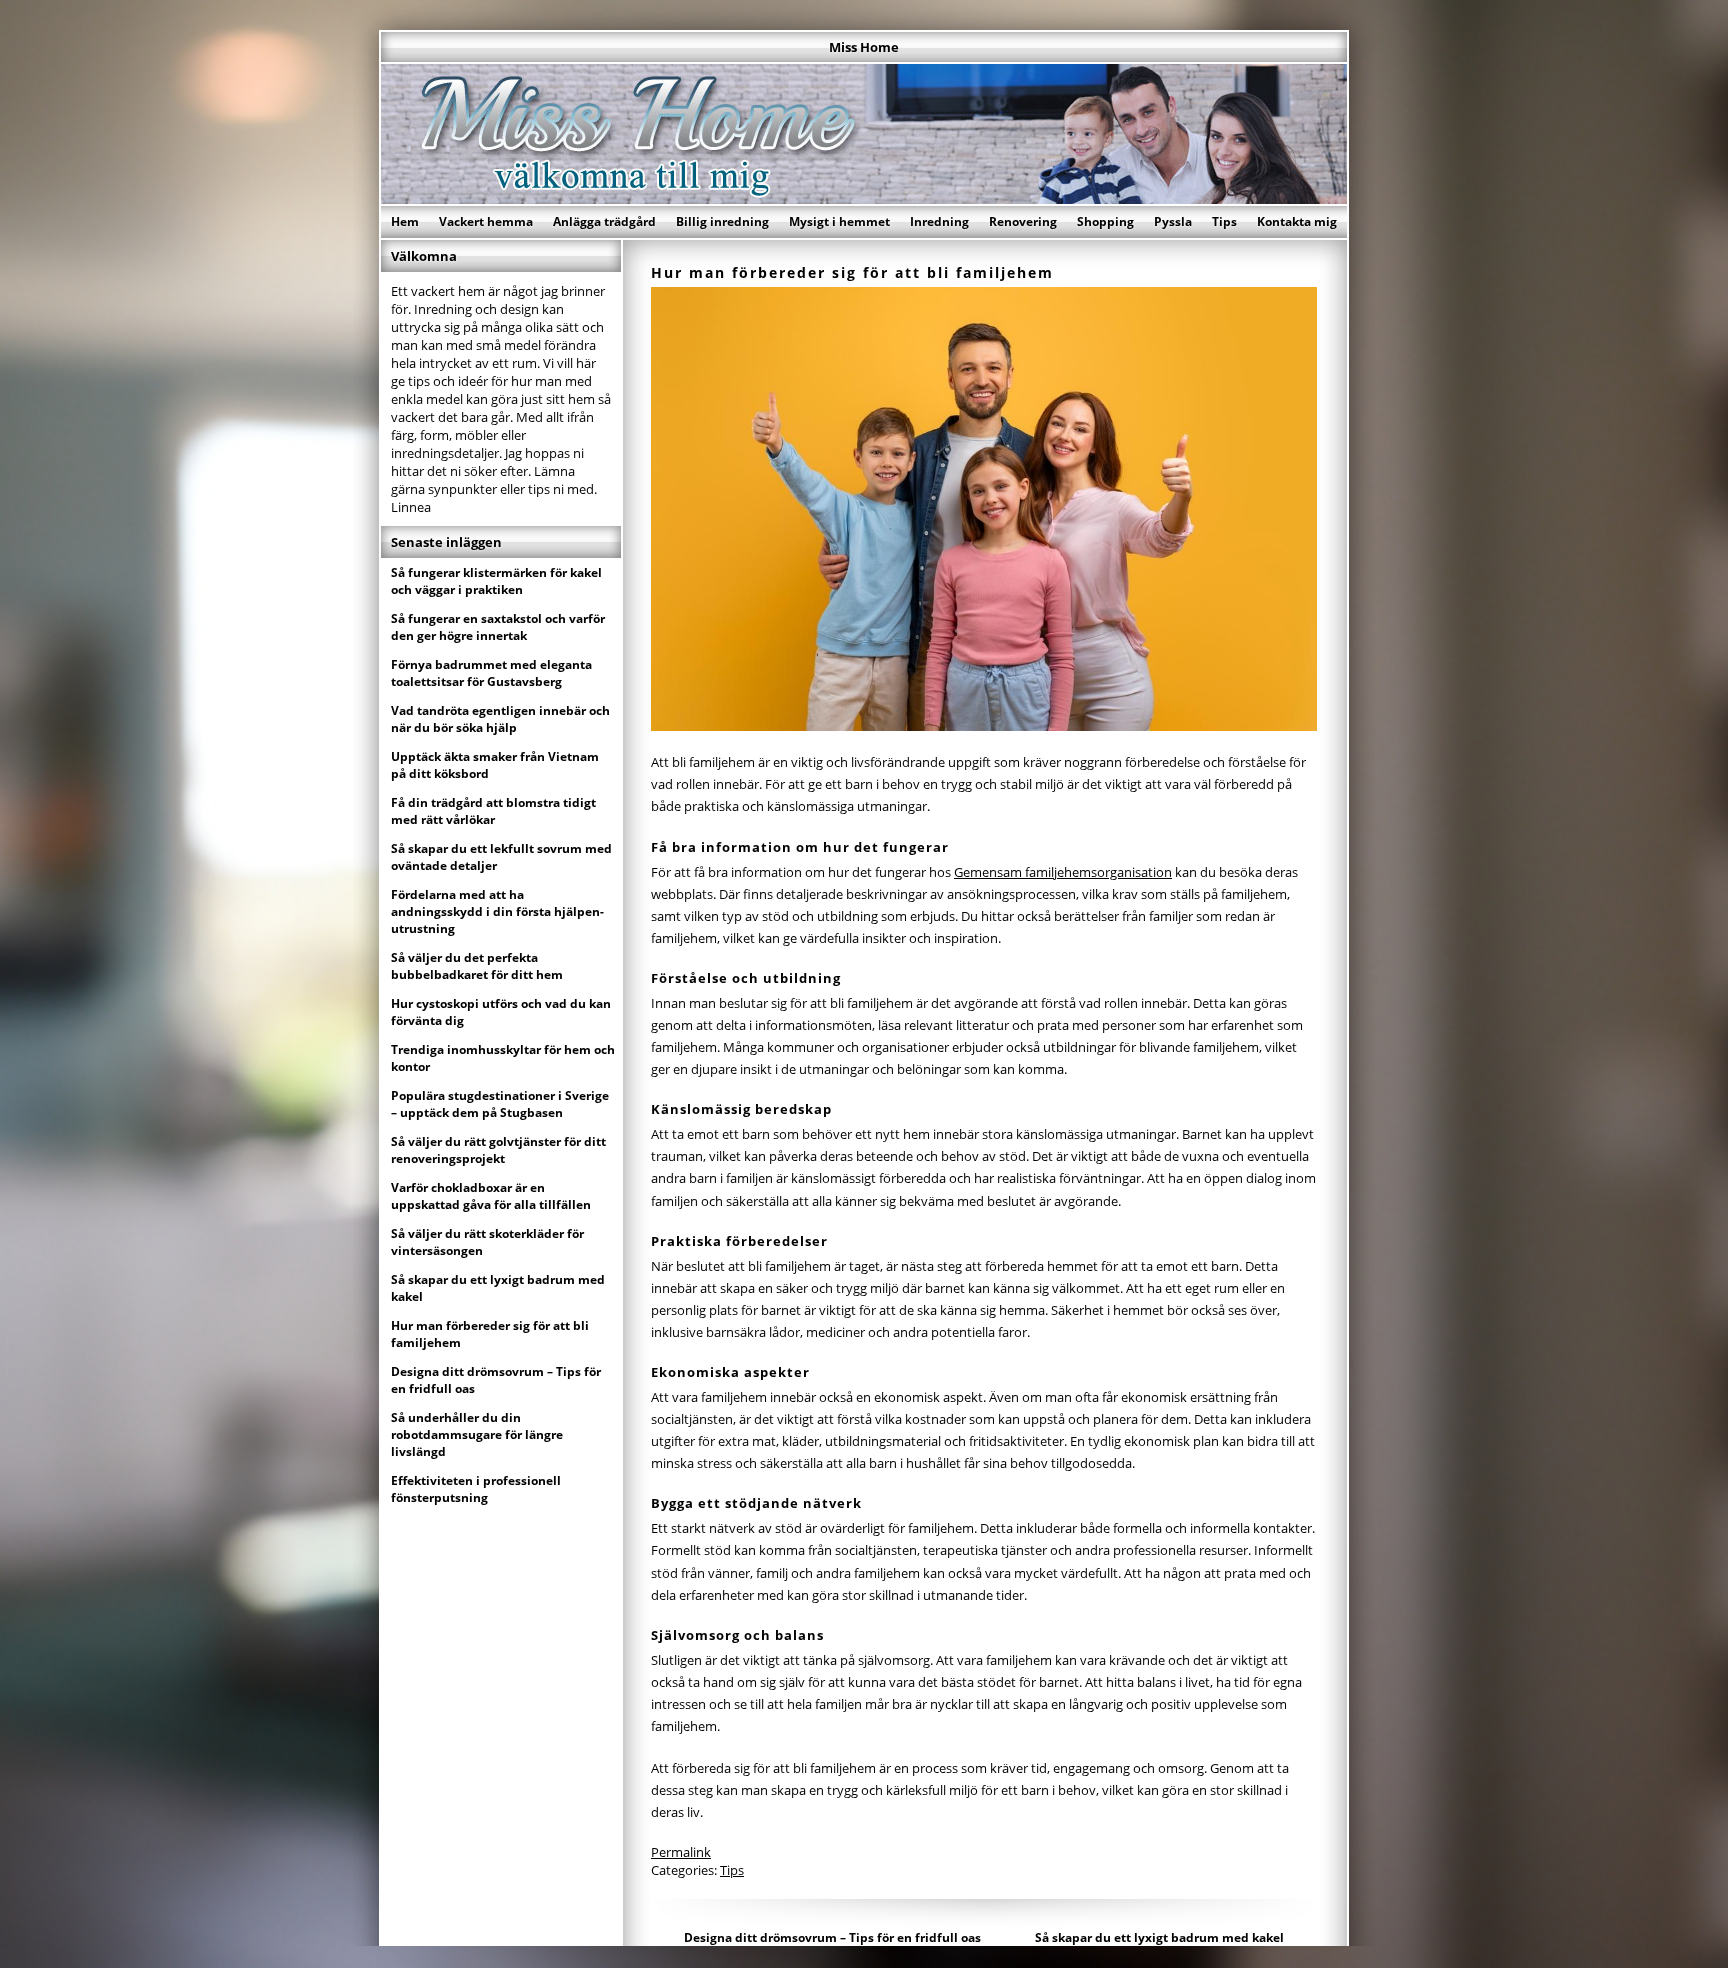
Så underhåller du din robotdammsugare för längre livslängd (477, 1434)
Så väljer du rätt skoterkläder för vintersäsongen (487, 1242)
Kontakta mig (1297, 221)
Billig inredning (722, 221)
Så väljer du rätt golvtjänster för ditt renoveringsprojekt (498, 1150)
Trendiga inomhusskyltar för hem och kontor (503, 1058)
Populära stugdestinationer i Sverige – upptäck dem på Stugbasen (500, 1104)
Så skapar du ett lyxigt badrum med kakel (1159, 1937)
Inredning (939, 221)
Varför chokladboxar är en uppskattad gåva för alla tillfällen (491, 1196)
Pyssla (1173, 221)
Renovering (1023, 221)
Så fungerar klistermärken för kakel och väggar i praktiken (496, 581)
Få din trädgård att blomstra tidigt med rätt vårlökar (493, 811)
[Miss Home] (864, 198)
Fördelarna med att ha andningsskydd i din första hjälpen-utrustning (497, 911)
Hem (405, 221)
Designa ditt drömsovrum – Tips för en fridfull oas (832, 1937)
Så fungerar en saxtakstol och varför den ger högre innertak (498, 627)
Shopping (1105, 221)
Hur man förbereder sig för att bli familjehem (490, 1334)
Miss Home (864, 47)
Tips (1224, 221)
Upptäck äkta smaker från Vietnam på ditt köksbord (495, 765)
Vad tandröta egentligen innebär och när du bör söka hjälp (500, 719)
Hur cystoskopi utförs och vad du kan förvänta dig (501, 1012)
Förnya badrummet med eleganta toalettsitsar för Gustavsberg (491, 673)
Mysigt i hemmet (839, 221)
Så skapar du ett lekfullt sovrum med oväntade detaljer (501, 857)
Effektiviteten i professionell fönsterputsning (476, 1489)
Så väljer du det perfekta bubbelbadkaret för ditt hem (477, 966)
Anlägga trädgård (604, 221)
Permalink (681, 1852)
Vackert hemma (486, 221)
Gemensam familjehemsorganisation (1063, 872)
